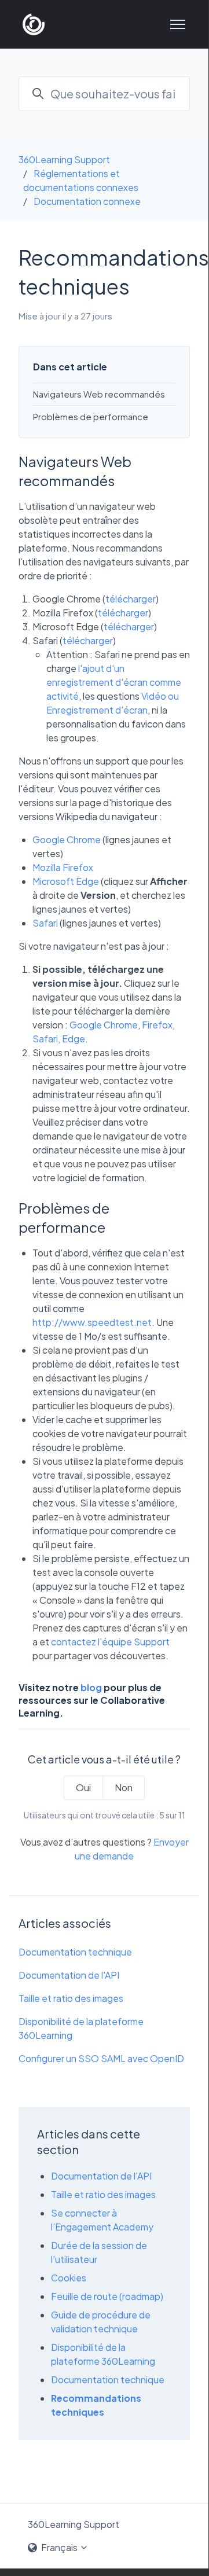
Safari (45, 923)
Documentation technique (75, 1952)
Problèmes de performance (91, 416)
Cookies (69, 2278)
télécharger (131, 599)
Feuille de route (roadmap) (107, 2296)
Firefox (157, 1025)
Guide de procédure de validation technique (101, 2322)
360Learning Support (64, 159)
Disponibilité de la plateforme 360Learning (81, 2028)
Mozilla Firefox (63, 867)
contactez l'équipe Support (110, 1642)
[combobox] (104, 94)
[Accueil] (34, 24)
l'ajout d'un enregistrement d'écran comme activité (114, 682)
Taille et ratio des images (71, 1998)
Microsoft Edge (66, 881)
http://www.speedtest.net (92, 1322)
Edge (74, 1039)
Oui (83, 1787)
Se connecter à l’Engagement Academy (102, 2220)
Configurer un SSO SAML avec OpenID (101, 2058)
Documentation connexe (87, 201)
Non (124, 1787)
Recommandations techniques (96, 2405)
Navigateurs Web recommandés (99, 394)
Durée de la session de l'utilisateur (99, 2252)
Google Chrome (67, 839)
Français (59, 2547)
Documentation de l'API (69, 1975)
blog (91, 1687)
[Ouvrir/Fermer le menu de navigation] (178, 24)
